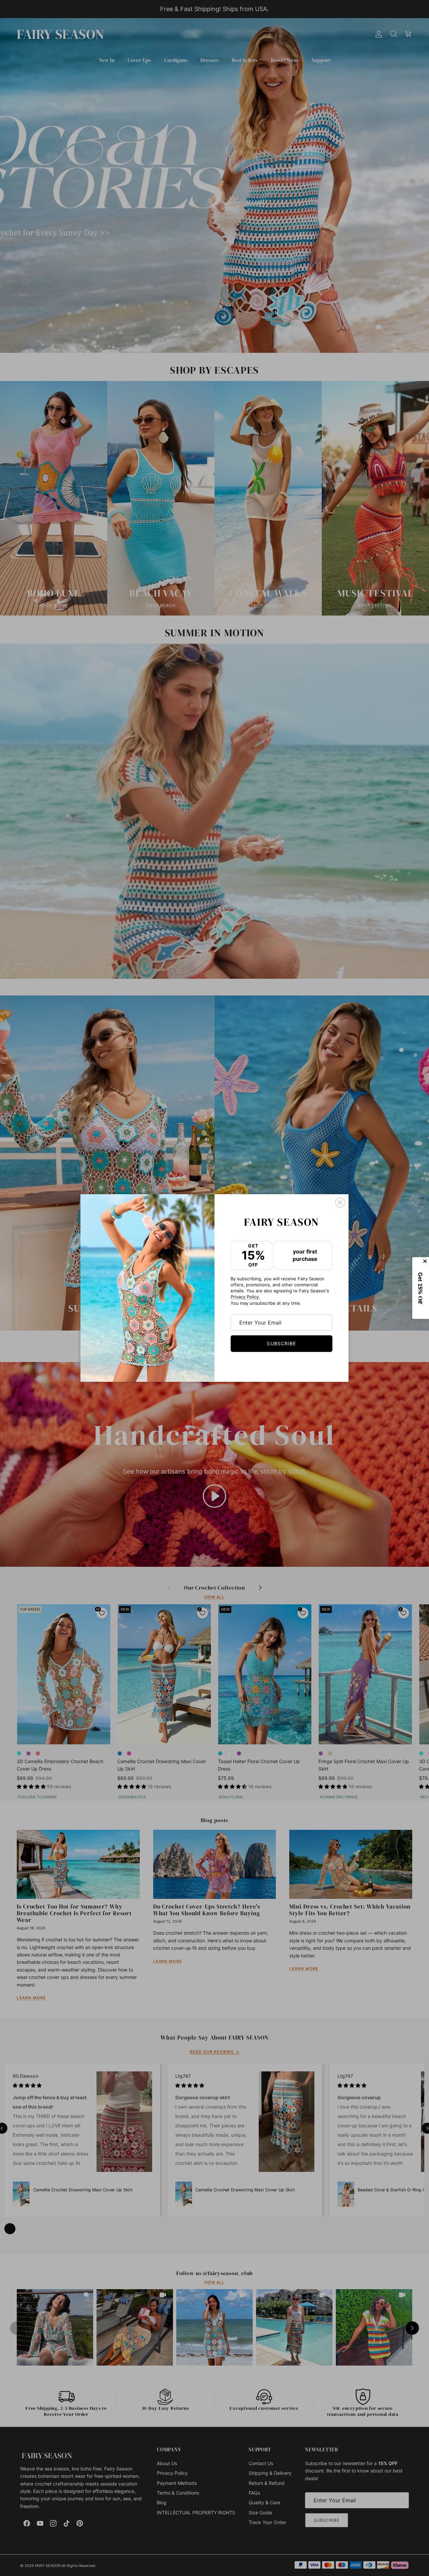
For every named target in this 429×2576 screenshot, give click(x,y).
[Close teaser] (426, 1261)
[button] (421, 1288)
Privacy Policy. (245, 1297)
